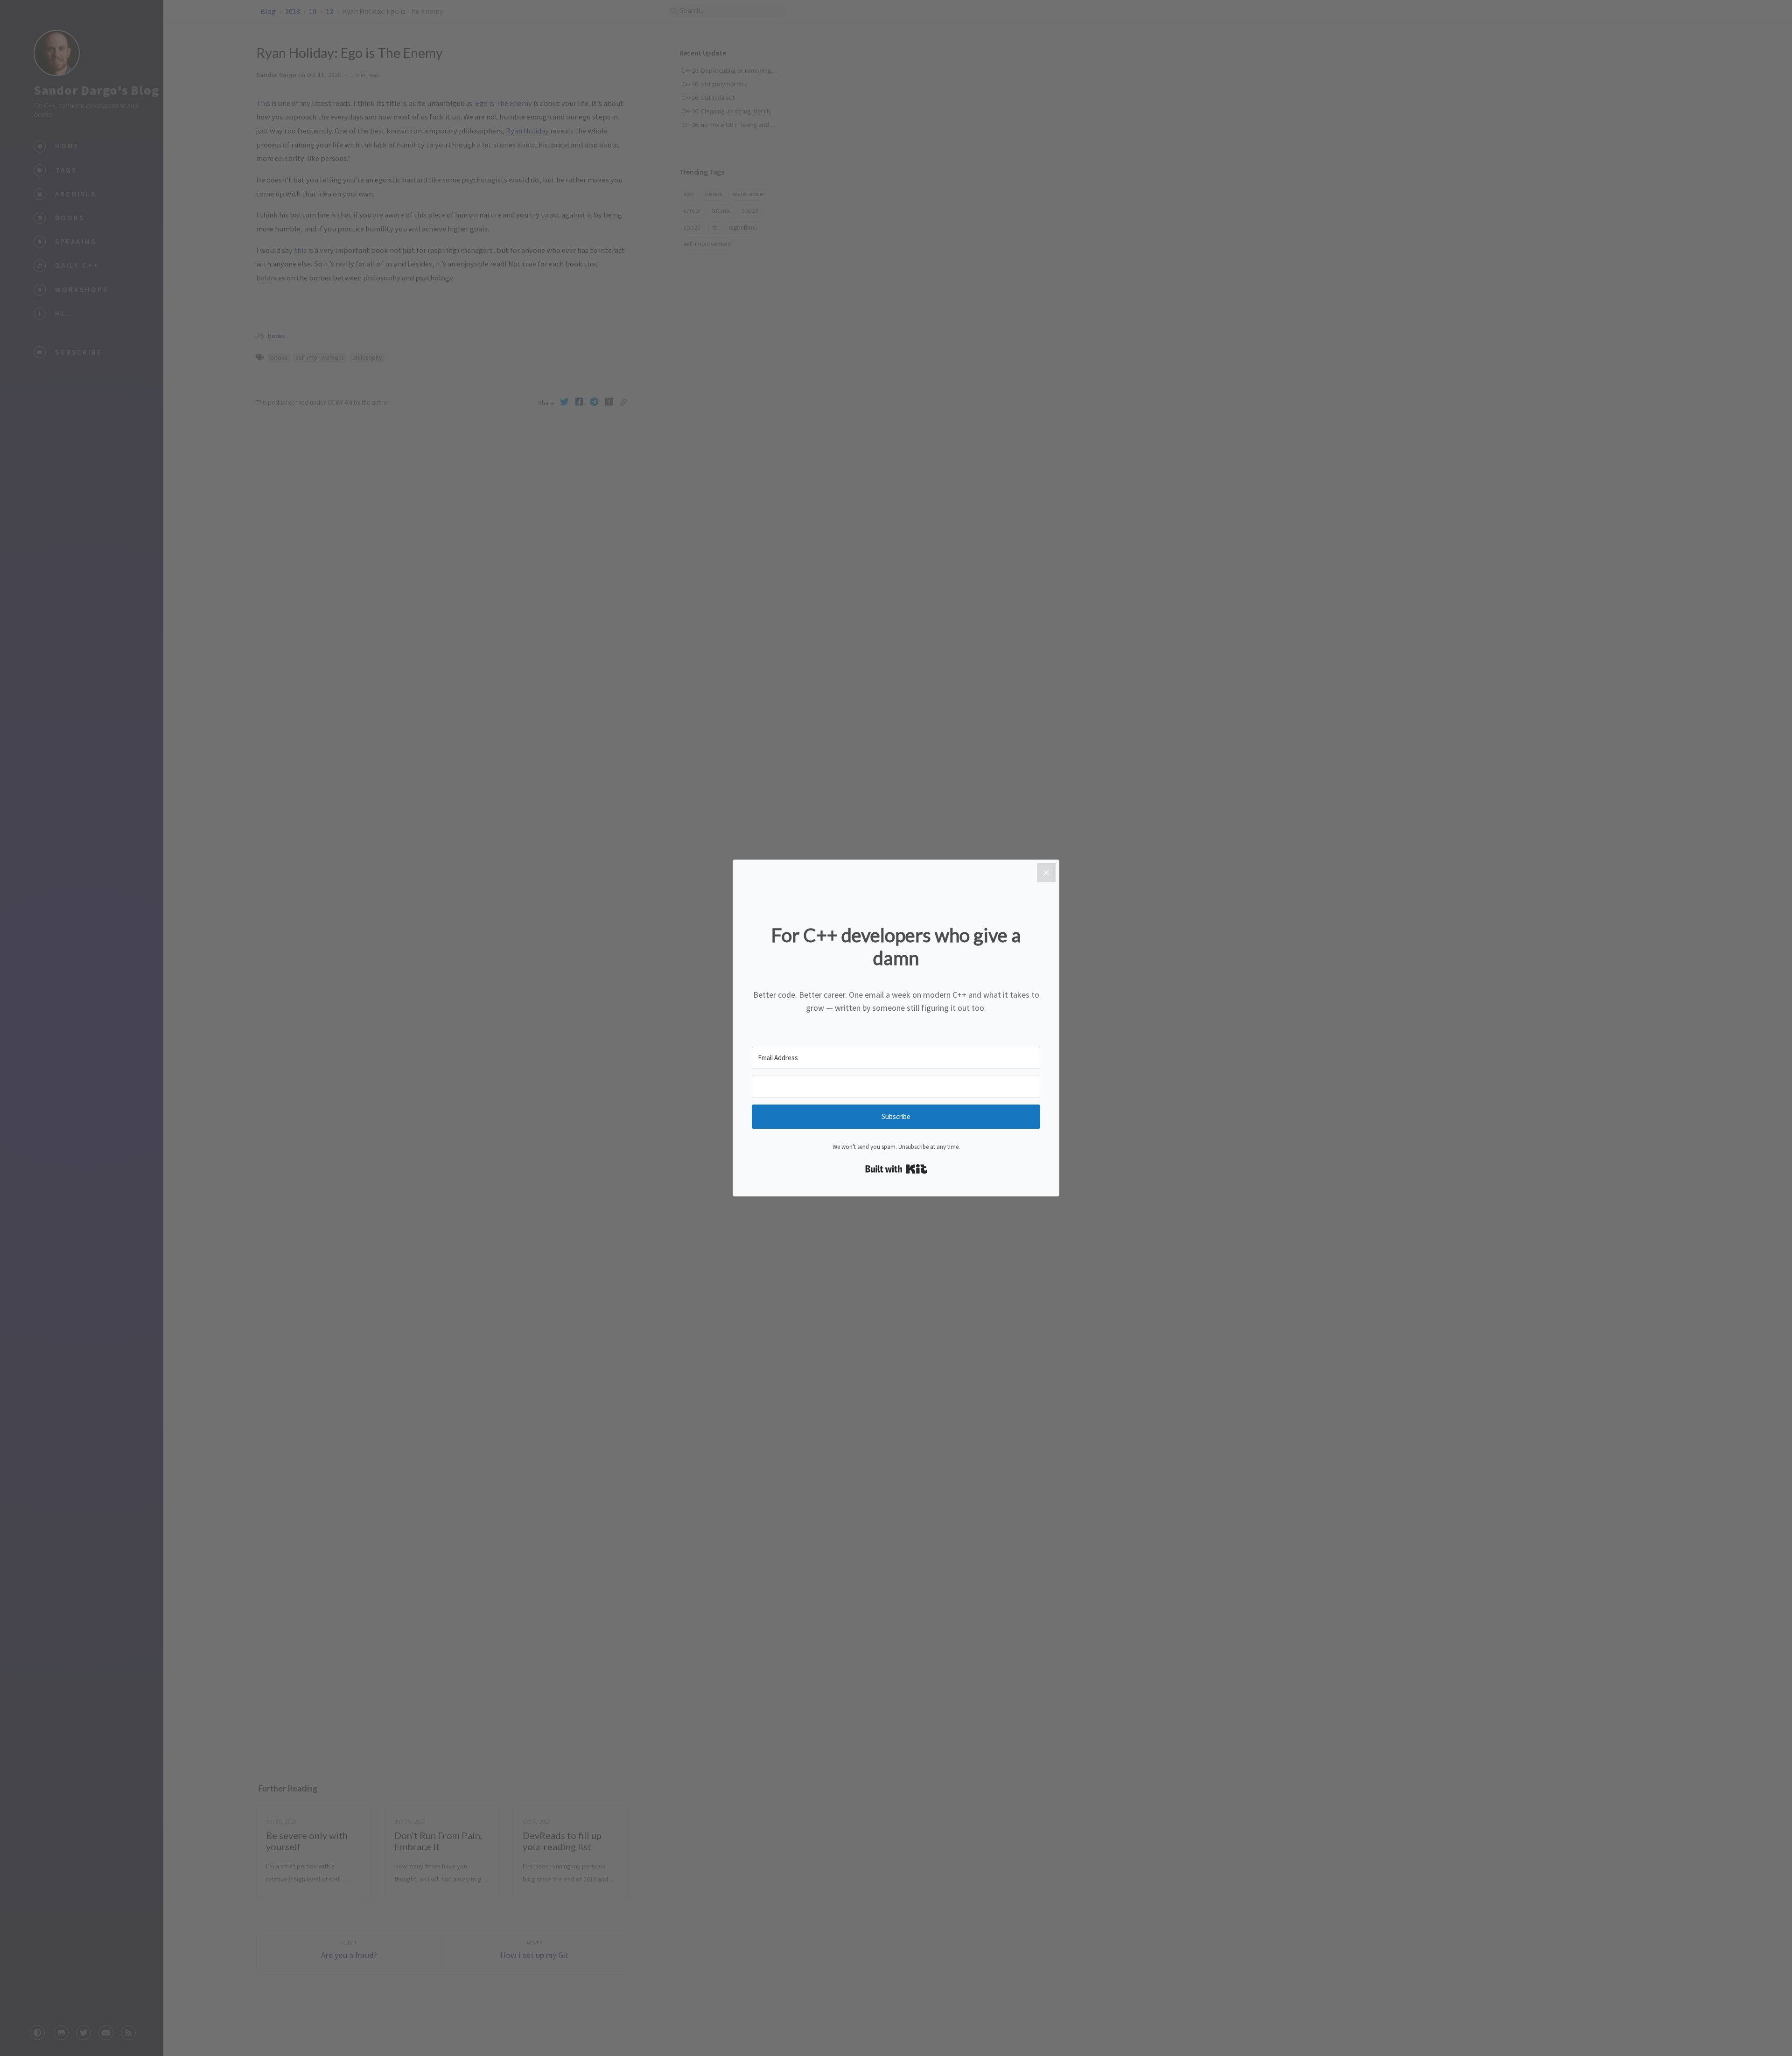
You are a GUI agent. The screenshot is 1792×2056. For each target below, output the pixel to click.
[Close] (1046, 873)
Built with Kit (896, 1169)
